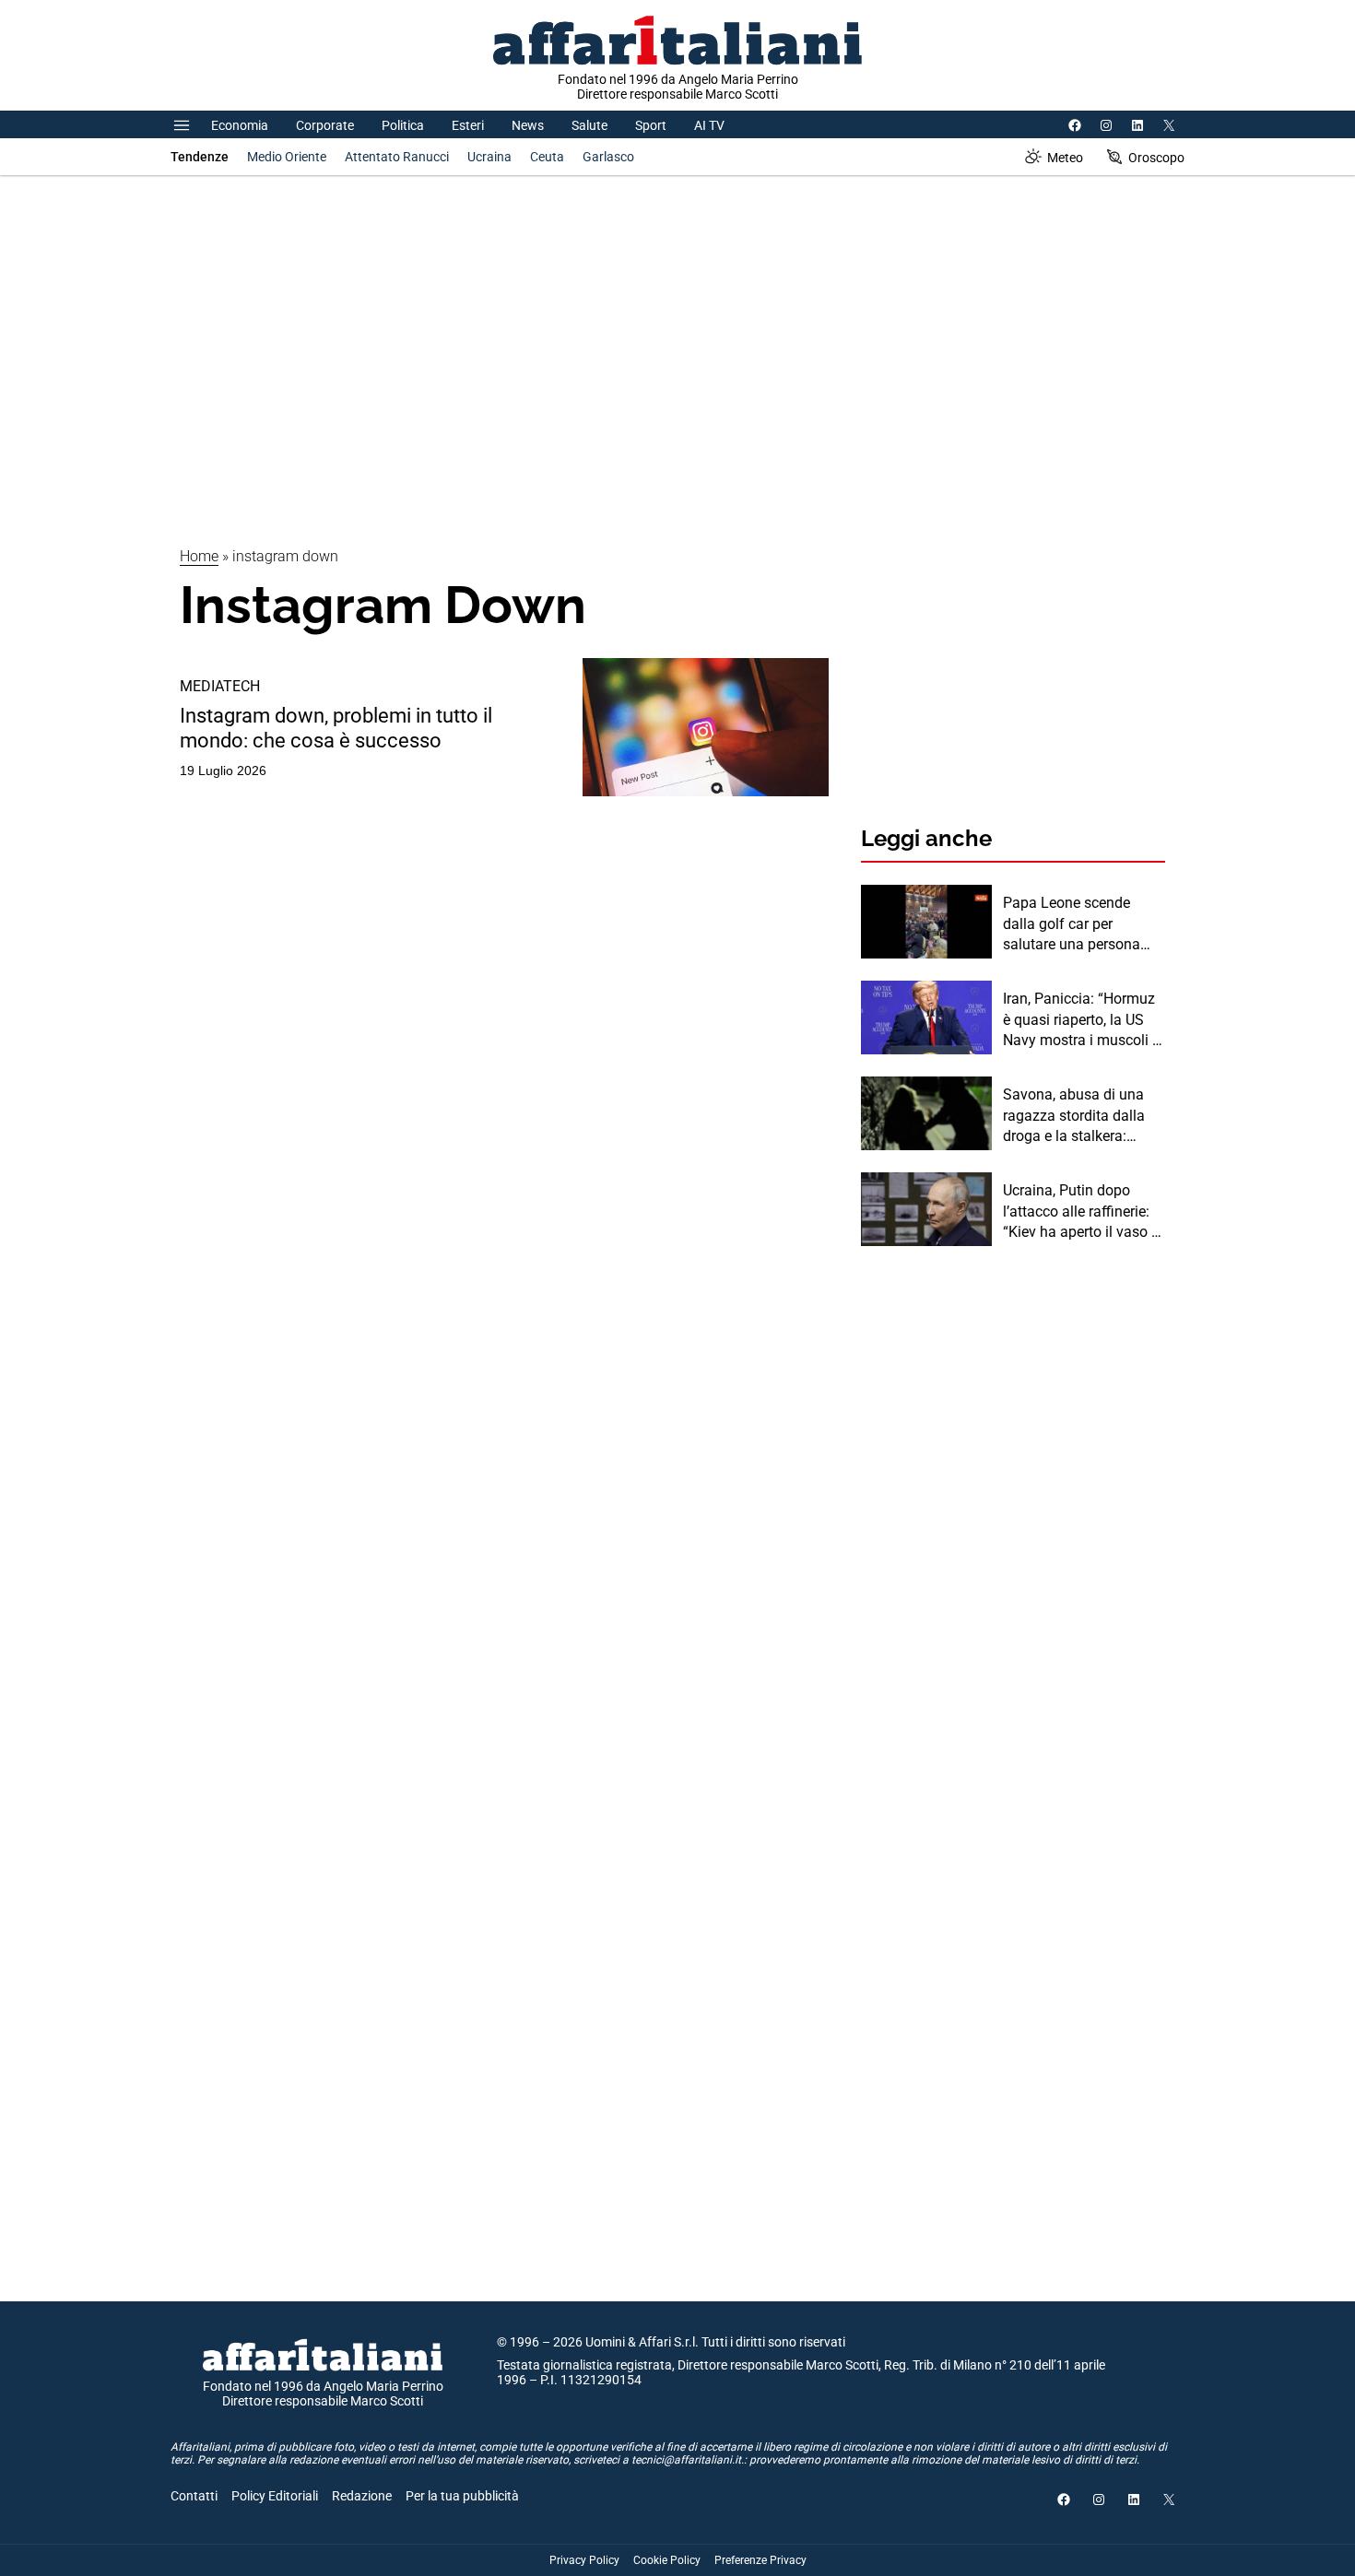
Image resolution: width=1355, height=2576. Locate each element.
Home (199, 556)
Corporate (325, 125)
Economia (240, 125)
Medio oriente (287, 157)
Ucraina (489, 157)
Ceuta (547, 157)
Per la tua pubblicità (462, 2496)
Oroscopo (1156, 158)
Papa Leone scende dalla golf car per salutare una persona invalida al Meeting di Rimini (1072, 924)
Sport (651, 125)
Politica (403, 125)
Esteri (468, 125)
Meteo (1065, 158)
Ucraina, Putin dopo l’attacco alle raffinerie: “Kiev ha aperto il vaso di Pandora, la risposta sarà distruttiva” (1084, 1212)
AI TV (709, 125)
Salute (589, 125)
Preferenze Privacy (760, 2560)
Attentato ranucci (397, 157)
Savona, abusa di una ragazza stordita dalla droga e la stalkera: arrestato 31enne (1074, 1116)
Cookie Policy (667, 2560)
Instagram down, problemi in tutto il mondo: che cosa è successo (336, 728)
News (528, 125)
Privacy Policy (584, 2560)
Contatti (194, 2496)
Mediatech (220, 686)
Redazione (362, 2496)
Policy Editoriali (275, 2496)
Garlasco (608, 157)
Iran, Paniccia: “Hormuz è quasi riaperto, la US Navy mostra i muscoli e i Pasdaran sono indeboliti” (1081, 1020)
